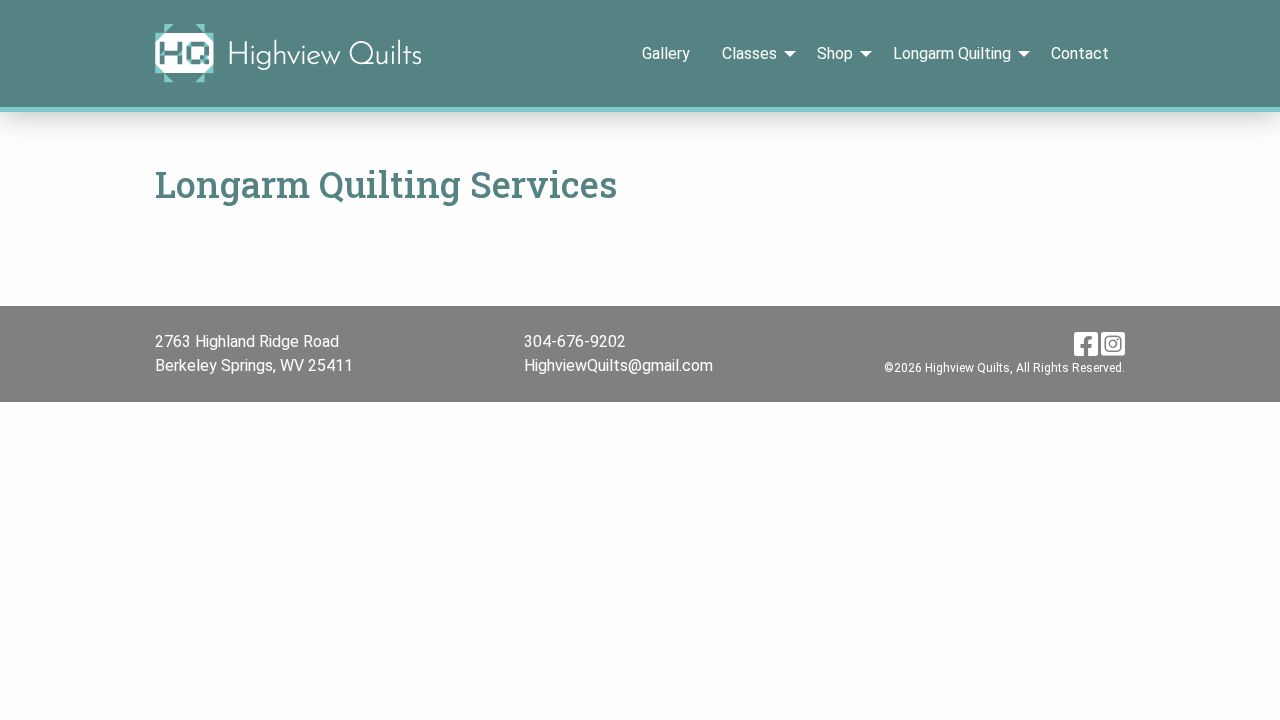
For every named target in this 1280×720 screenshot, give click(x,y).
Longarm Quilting (952, 53)
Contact (1080, 53)
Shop (835, 53)
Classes (749, 53)
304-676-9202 (575, 341)
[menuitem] (666, 53)
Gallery (666, 53)
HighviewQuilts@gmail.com (618, 365)
